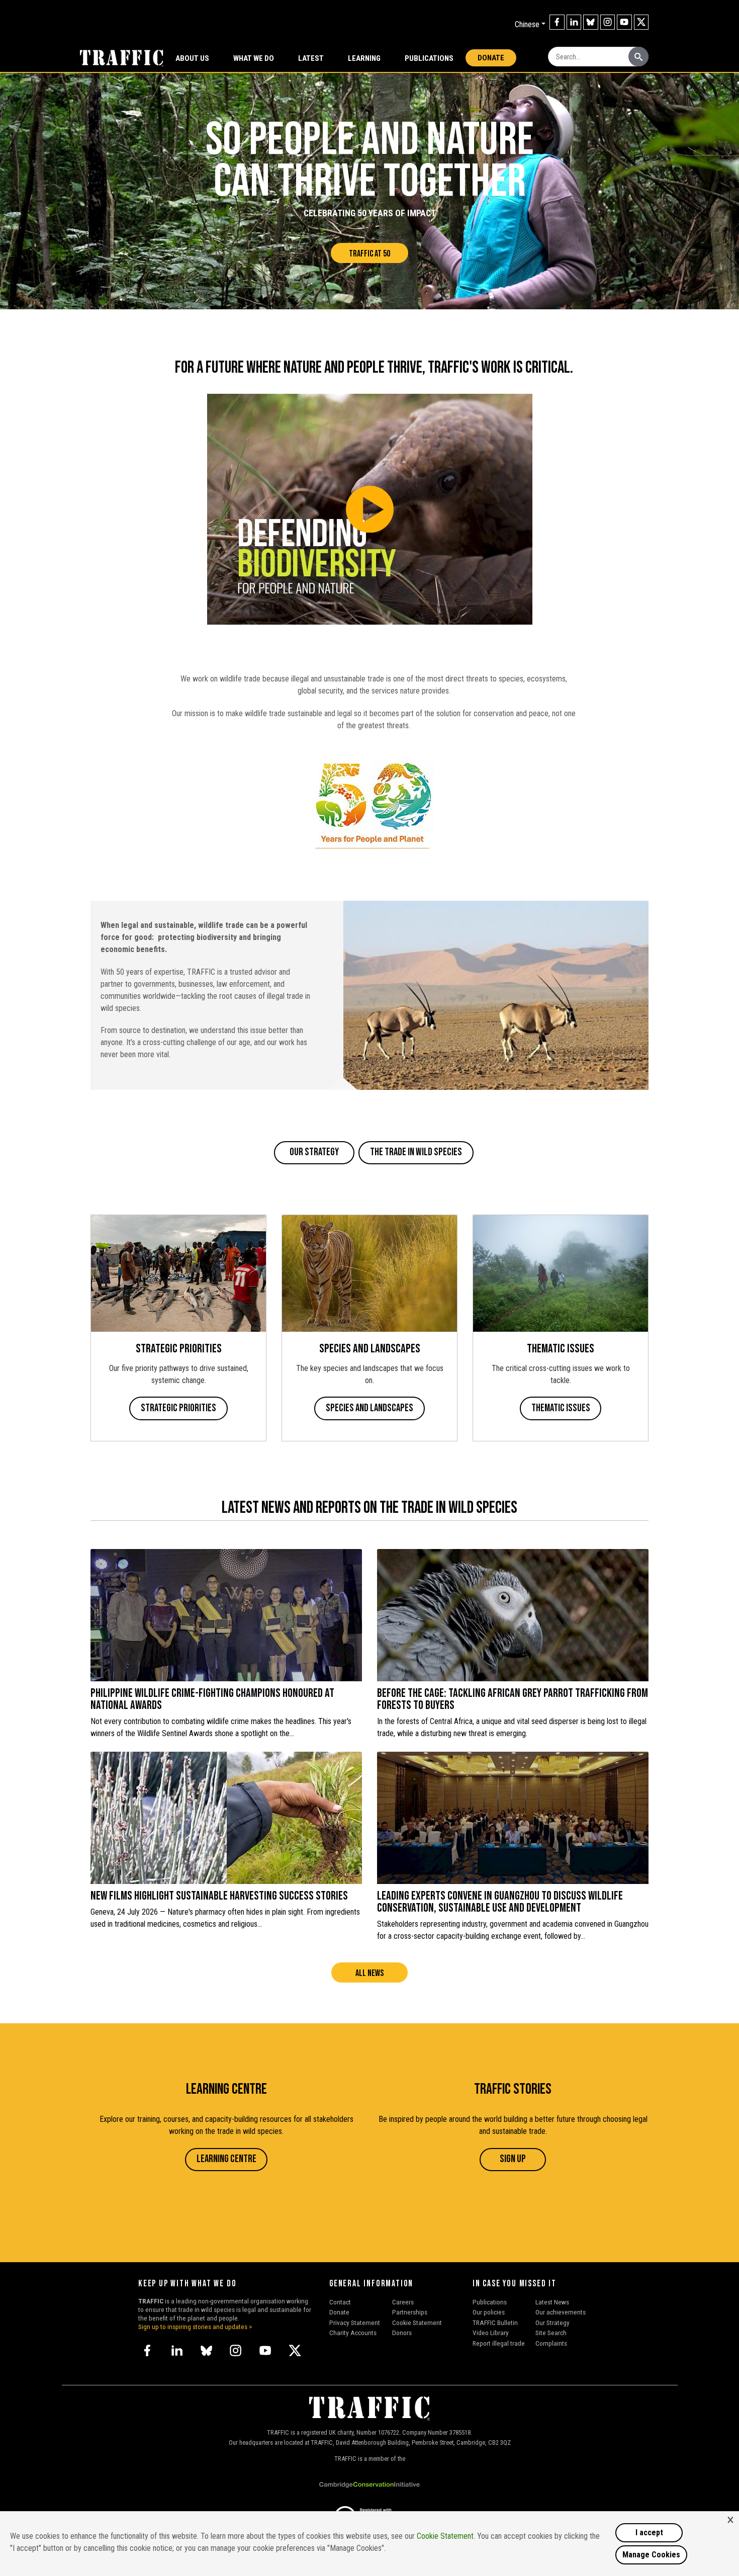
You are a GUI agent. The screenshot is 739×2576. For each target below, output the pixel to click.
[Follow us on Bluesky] (591, 22)
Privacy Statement (355, 2323)
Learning (364, 58)
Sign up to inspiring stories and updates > (195, 2327)
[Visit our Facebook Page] (557, 22)
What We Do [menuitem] (254, 58)
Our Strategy (314, 1152)
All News (369, 1973)
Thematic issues (561, 1408)
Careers (403, 2302)
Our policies (489, 2312)
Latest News (552, 2302)
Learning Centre (226, 2159)
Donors (402, 2333)
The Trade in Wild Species (416, 1152)
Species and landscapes (369, 1408)
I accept (649, 2532)
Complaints (551, 2343)
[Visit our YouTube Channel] (624, 22)
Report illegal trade (499, 2343)
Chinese (527, 24)
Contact (340, 2302)
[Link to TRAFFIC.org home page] (116, 57)
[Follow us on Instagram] (608, 22)
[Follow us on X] (641, 22)
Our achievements (561, 2312)
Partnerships (410, 2312)
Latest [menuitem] (311, 58)
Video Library (491, 2333)
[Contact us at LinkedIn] (574, 22)
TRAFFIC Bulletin (495, 2323)
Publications (429, 58)
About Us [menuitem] (192, 58)
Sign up (513, 2159)
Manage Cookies (651, 2555)
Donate (491, 58)
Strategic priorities (178, 1408)
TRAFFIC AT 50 (369, 254)
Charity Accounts (353, 2333)
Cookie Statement (417, 2323)
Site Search (551, 2333)
